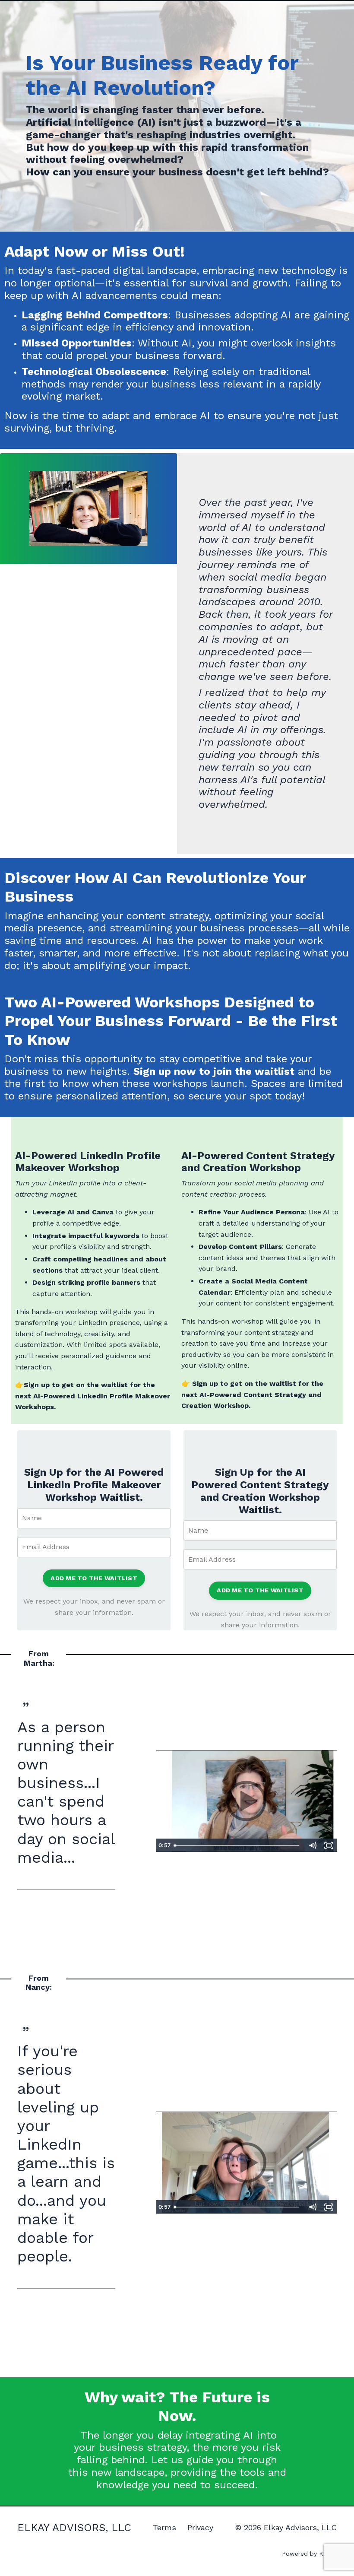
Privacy (200, 2527)
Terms (164, 2527)
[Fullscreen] (329, 1845)
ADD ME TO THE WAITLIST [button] (94, 1578)
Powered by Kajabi (309, 2554)
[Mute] (313, 1845)
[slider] (237, 1845)
